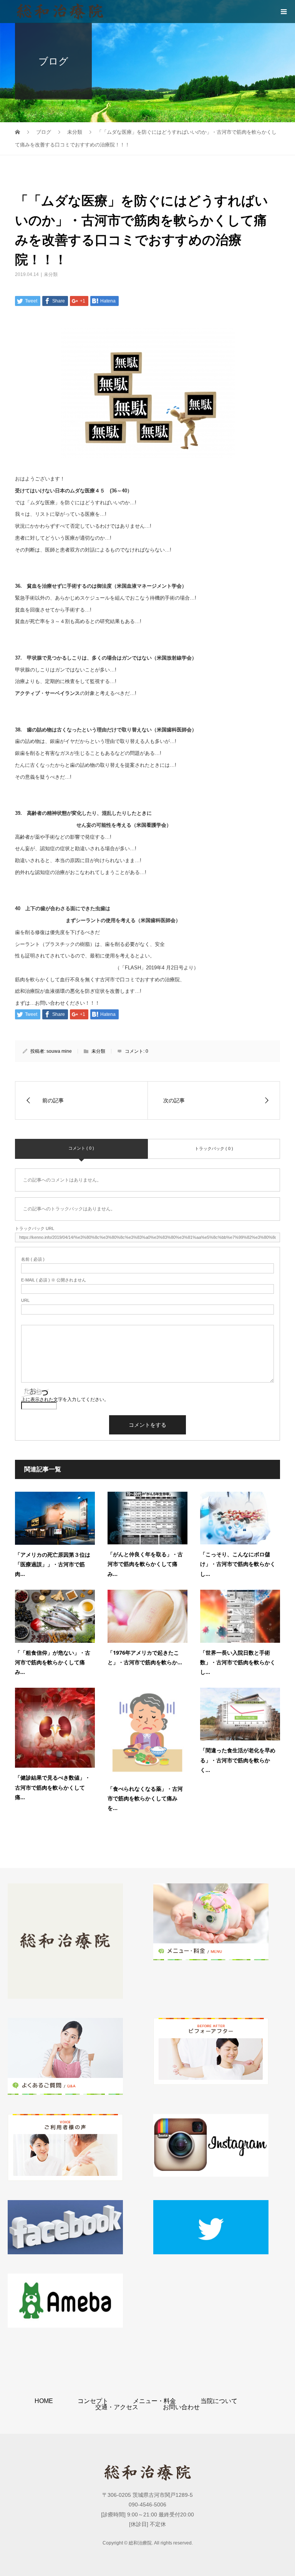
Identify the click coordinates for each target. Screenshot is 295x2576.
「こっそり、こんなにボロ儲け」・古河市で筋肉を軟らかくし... (238, 1564)
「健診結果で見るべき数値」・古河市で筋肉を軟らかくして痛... (53, 1787)
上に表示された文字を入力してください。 (65, 1399)
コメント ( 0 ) (81, 1148)
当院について (219, 2401)
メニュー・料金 (154, 2401)
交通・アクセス (117, 2407)
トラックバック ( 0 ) (214, 1148)
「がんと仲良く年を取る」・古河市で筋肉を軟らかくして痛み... (145, 1564)
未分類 (51, 274)
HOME (44, 2401)
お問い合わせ (181, 2407)
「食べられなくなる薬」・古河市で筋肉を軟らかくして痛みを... (145, 1798)
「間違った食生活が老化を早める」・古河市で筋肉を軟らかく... (238, 1760)
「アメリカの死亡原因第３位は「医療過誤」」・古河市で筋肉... (53, 1564)
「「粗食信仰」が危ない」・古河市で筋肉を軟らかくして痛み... (53, 1662)
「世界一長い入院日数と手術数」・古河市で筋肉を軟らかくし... (238, 1662)
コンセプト (93, 2401)
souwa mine (59, 1051)
